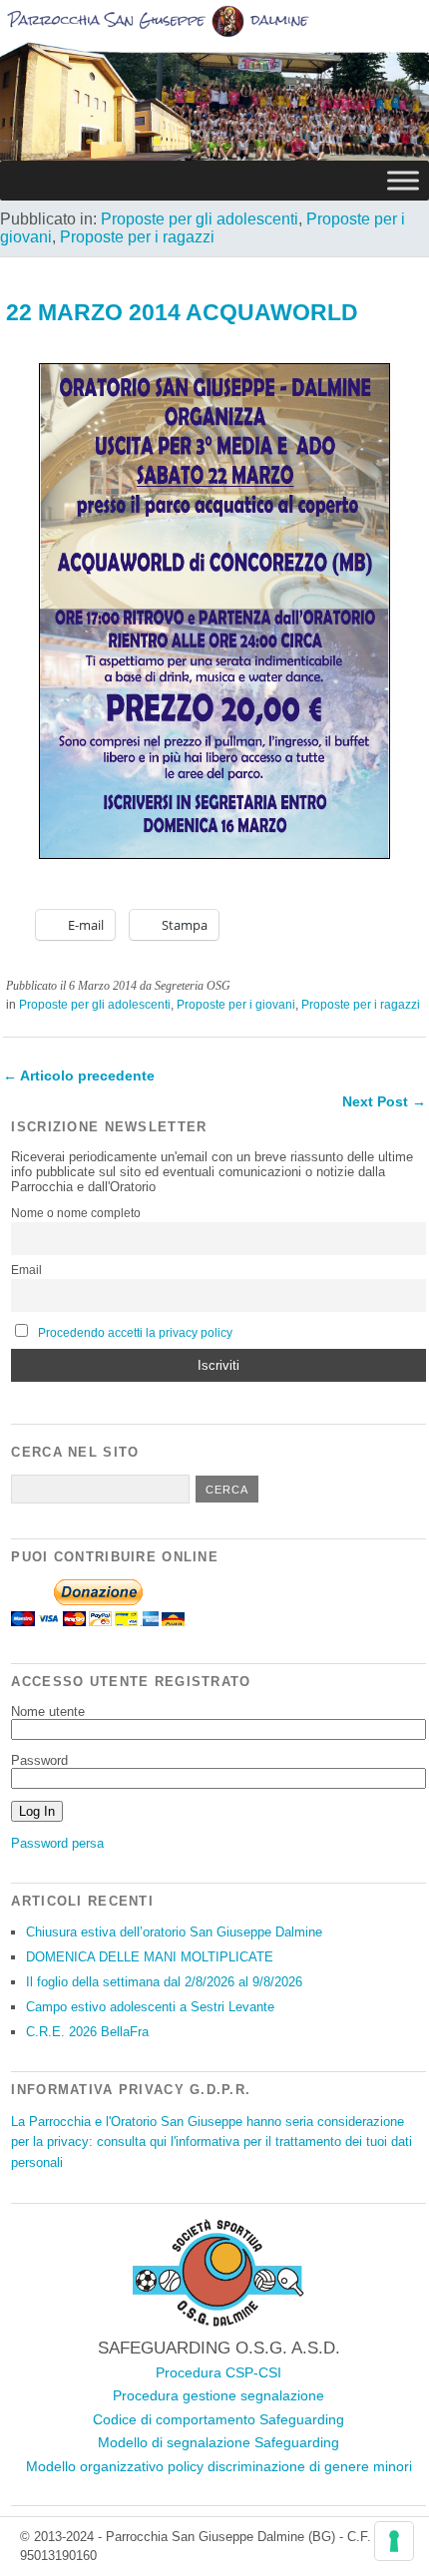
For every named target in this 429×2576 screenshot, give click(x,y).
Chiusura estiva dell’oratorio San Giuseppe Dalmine (174, 1932)
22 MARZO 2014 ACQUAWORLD (182, 312)
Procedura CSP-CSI (218, 2372)
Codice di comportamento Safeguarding (218, 2419)
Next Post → (384, 1101)
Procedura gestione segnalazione (218, 2395)
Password (39, 1760)
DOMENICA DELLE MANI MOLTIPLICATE (150, 1957)
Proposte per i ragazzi (137, 237)
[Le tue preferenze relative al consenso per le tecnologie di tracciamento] (394, 2541)
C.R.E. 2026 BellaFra (87, 2032)
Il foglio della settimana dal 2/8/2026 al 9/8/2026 (164, 1982)
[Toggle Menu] (403, 180)
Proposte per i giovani (236, 1005)
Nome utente (48, 1712)
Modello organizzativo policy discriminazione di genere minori (219, 2466)
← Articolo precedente (79, 1075)
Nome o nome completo (76, 1213)
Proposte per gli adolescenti (200, 219)
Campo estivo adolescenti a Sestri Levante (150, 2007)
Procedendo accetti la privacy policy (135, 1333)
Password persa (57, 1843)
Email (26, 1270)
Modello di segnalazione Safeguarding (218, 2442)
